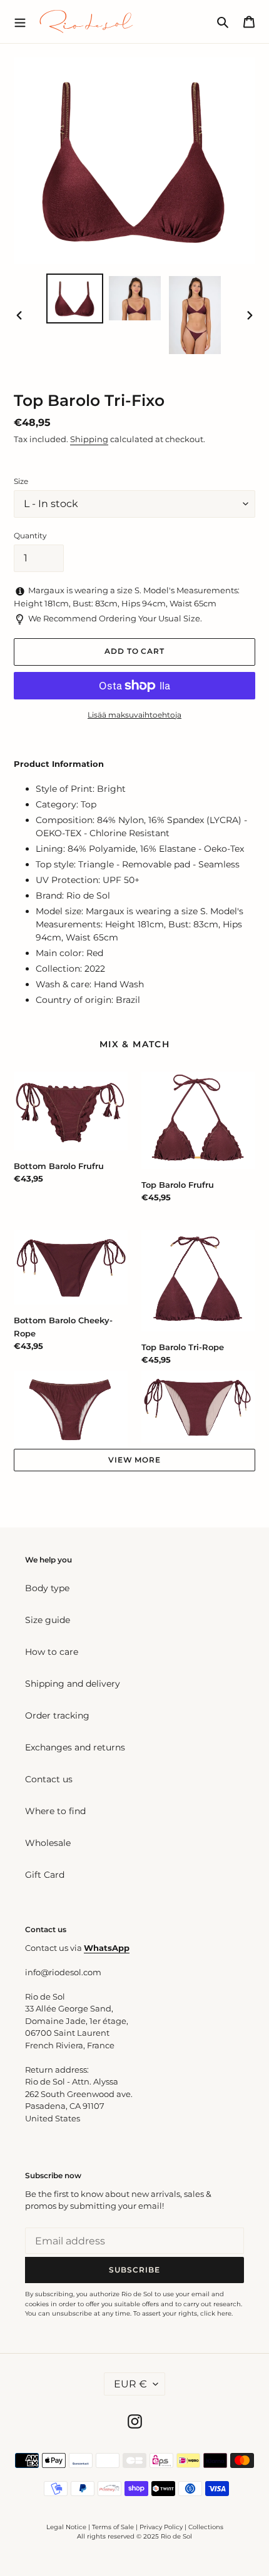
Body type (47, 1588)
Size (21, 481)
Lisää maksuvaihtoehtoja (134, 715)
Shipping (89, 439)
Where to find (55, 1811)
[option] (75, 298)
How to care (52, 1652)
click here (216, 2313)
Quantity (30, 535)
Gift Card (45, 1875)
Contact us (49, 1779)
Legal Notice (66, 2527)
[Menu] (20, 21)
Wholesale (48, 1843)
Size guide (48, 1620)
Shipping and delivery (73, 1684)
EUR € (130, 2384)
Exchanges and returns (75, 1747)
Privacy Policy (162, 2527)
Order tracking (57, 1715)
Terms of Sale (113, 2527)
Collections (206, 2527)
